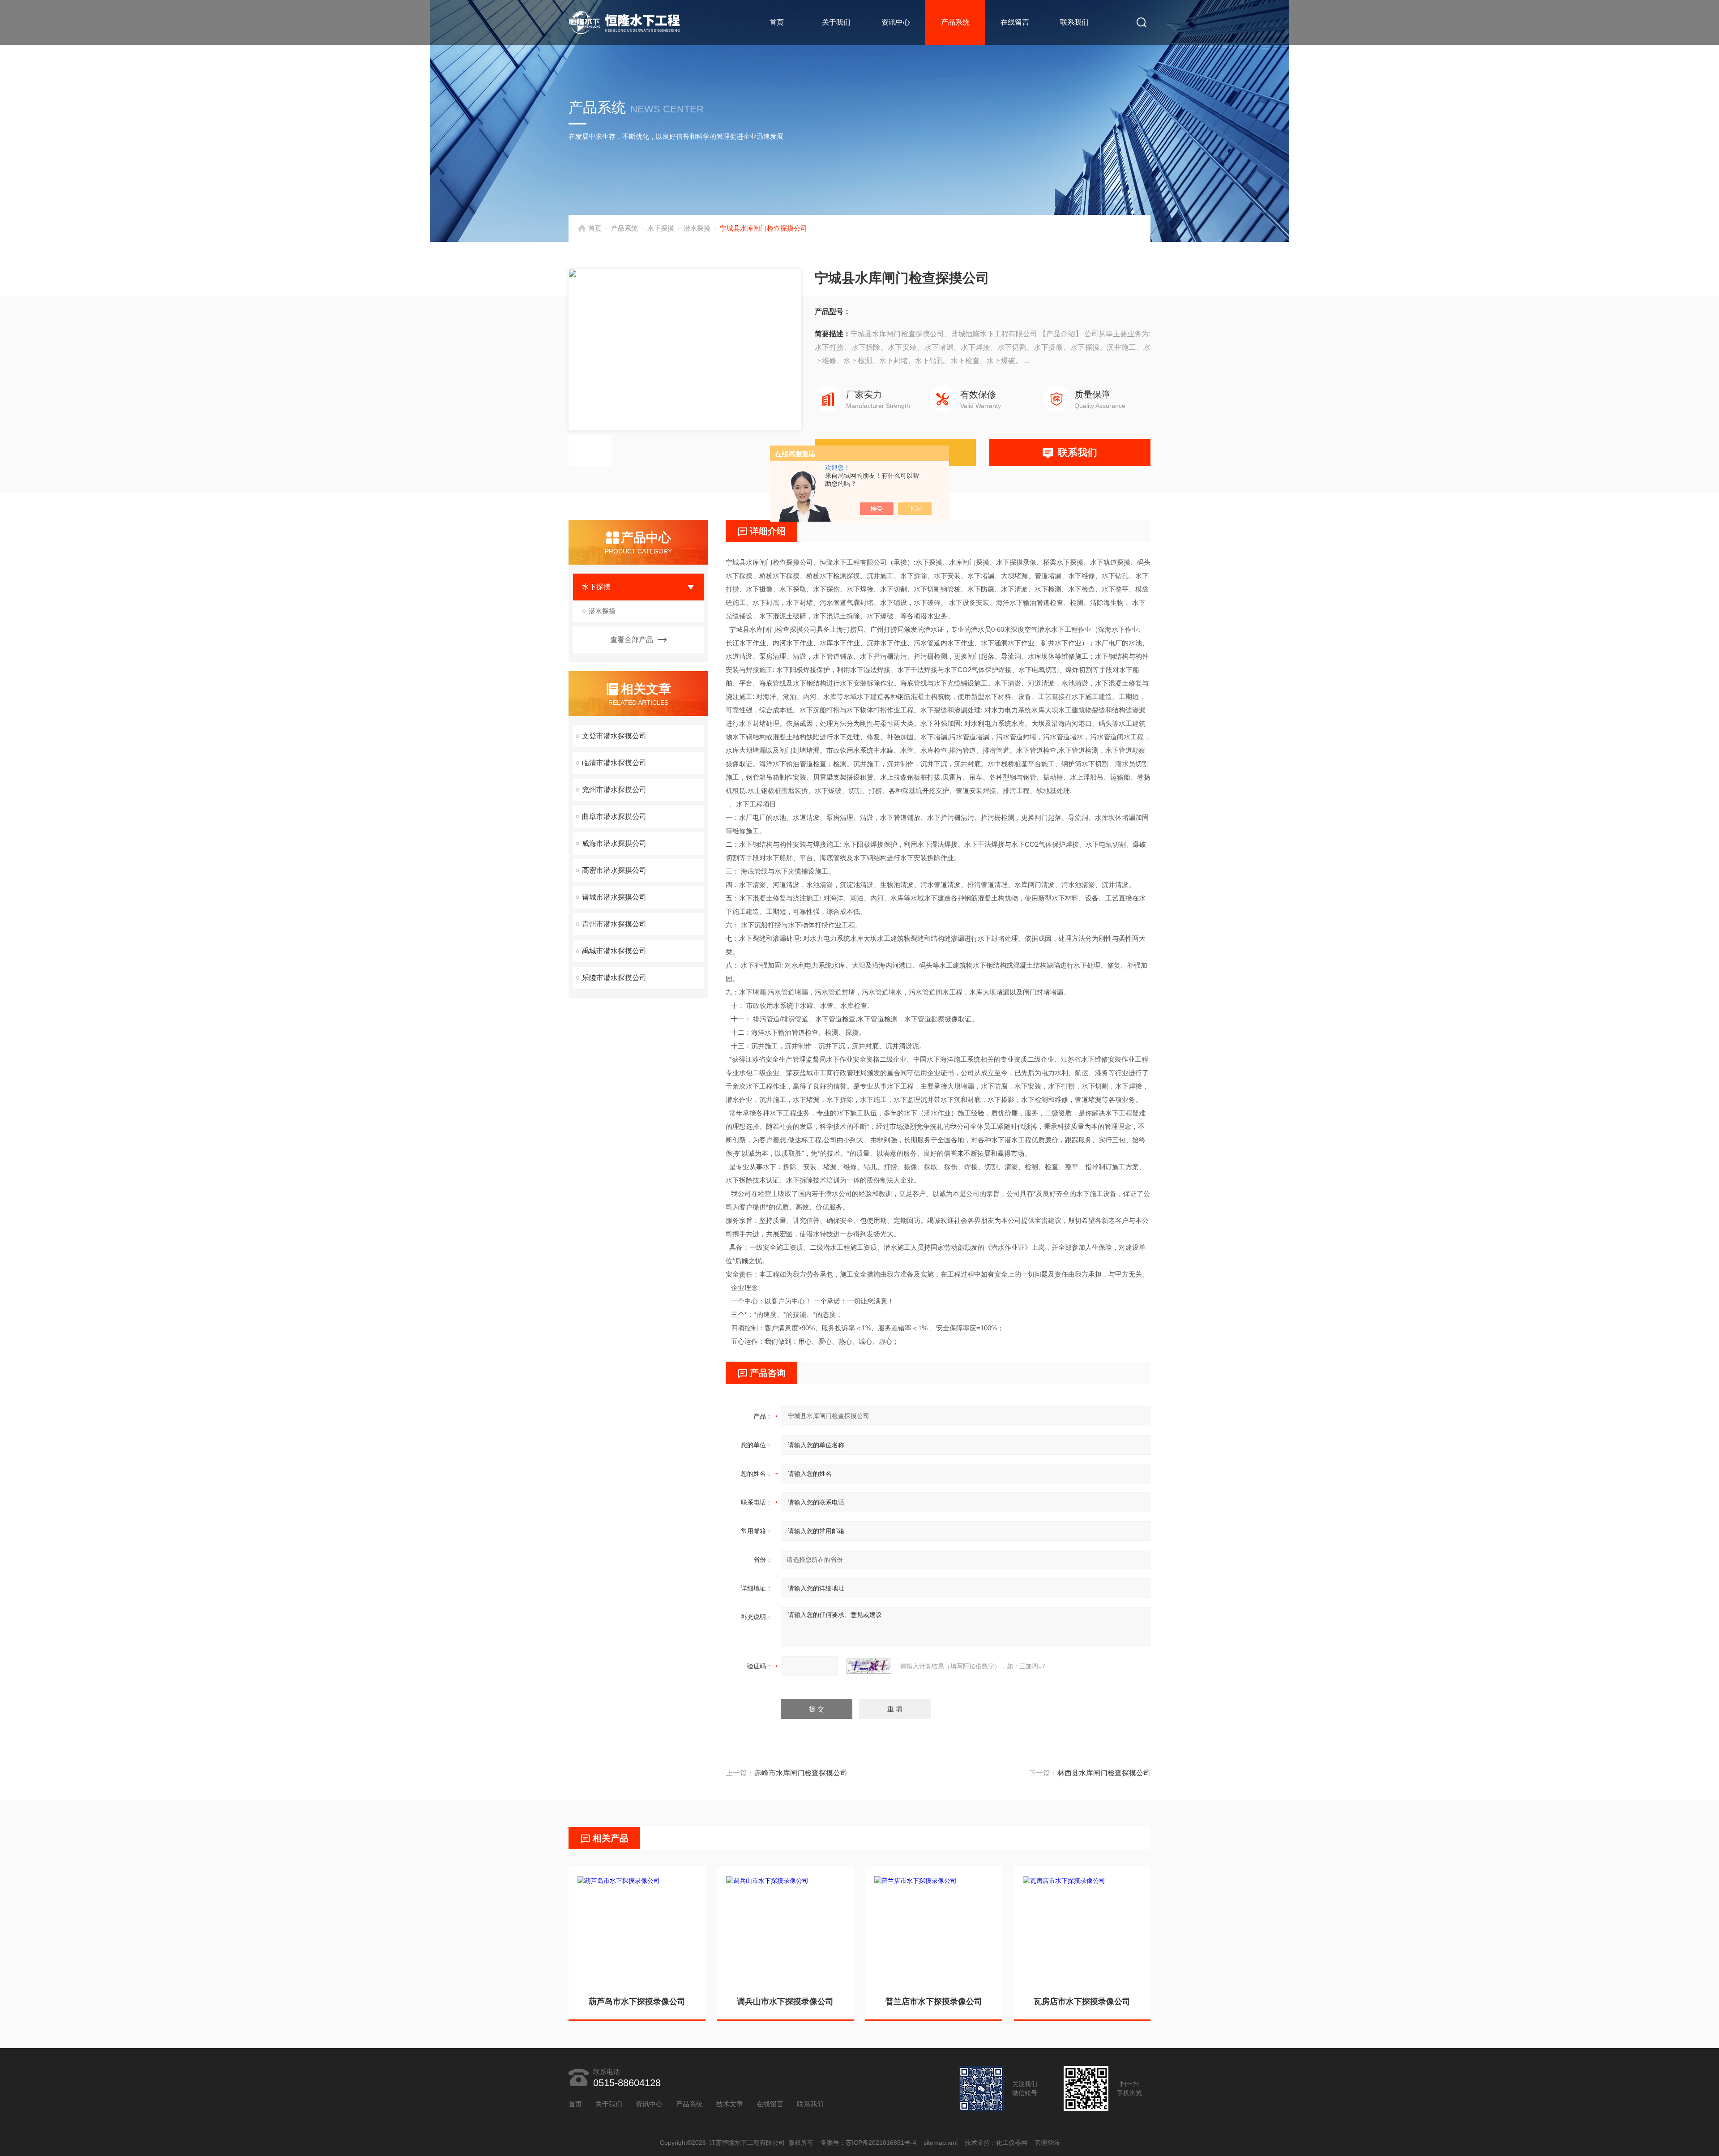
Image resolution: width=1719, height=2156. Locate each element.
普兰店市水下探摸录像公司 (934, 2002)
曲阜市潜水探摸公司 (614, 817)
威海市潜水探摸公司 (614, 843)
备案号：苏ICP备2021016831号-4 (868, 2143)
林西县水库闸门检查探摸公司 (1104, 1773)
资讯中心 (896, 22)
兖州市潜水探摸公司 (614, 790)
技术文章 (730, 2104)
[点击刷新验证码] (869, 1666)
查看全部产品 (632, 640)
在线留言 (1015, 22)
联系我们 (1074, 22)
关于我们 (836, 22)
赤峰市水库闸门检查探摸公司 (801, 1773)
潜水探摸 (697, 228)
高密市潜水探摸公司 (614, 870)
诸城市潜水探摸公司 (614, 897)
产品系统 (955, 22)
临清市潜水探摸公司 (614, 763)
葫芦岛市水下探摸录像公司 (637, 2002)
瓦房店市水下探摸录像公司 (1082, 2002)
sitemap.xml (941, 2143)
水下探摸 (661, 228)
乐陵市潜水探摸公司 (614, 978)
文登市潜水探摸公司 (614, 736)
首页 (777, 22)
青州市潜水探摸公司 (614, 924)
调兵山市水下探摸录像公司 (785, 2002)
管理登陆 (1047, 2143)
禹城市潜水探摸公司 (614, 951)
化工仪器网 (1012, 2143)
